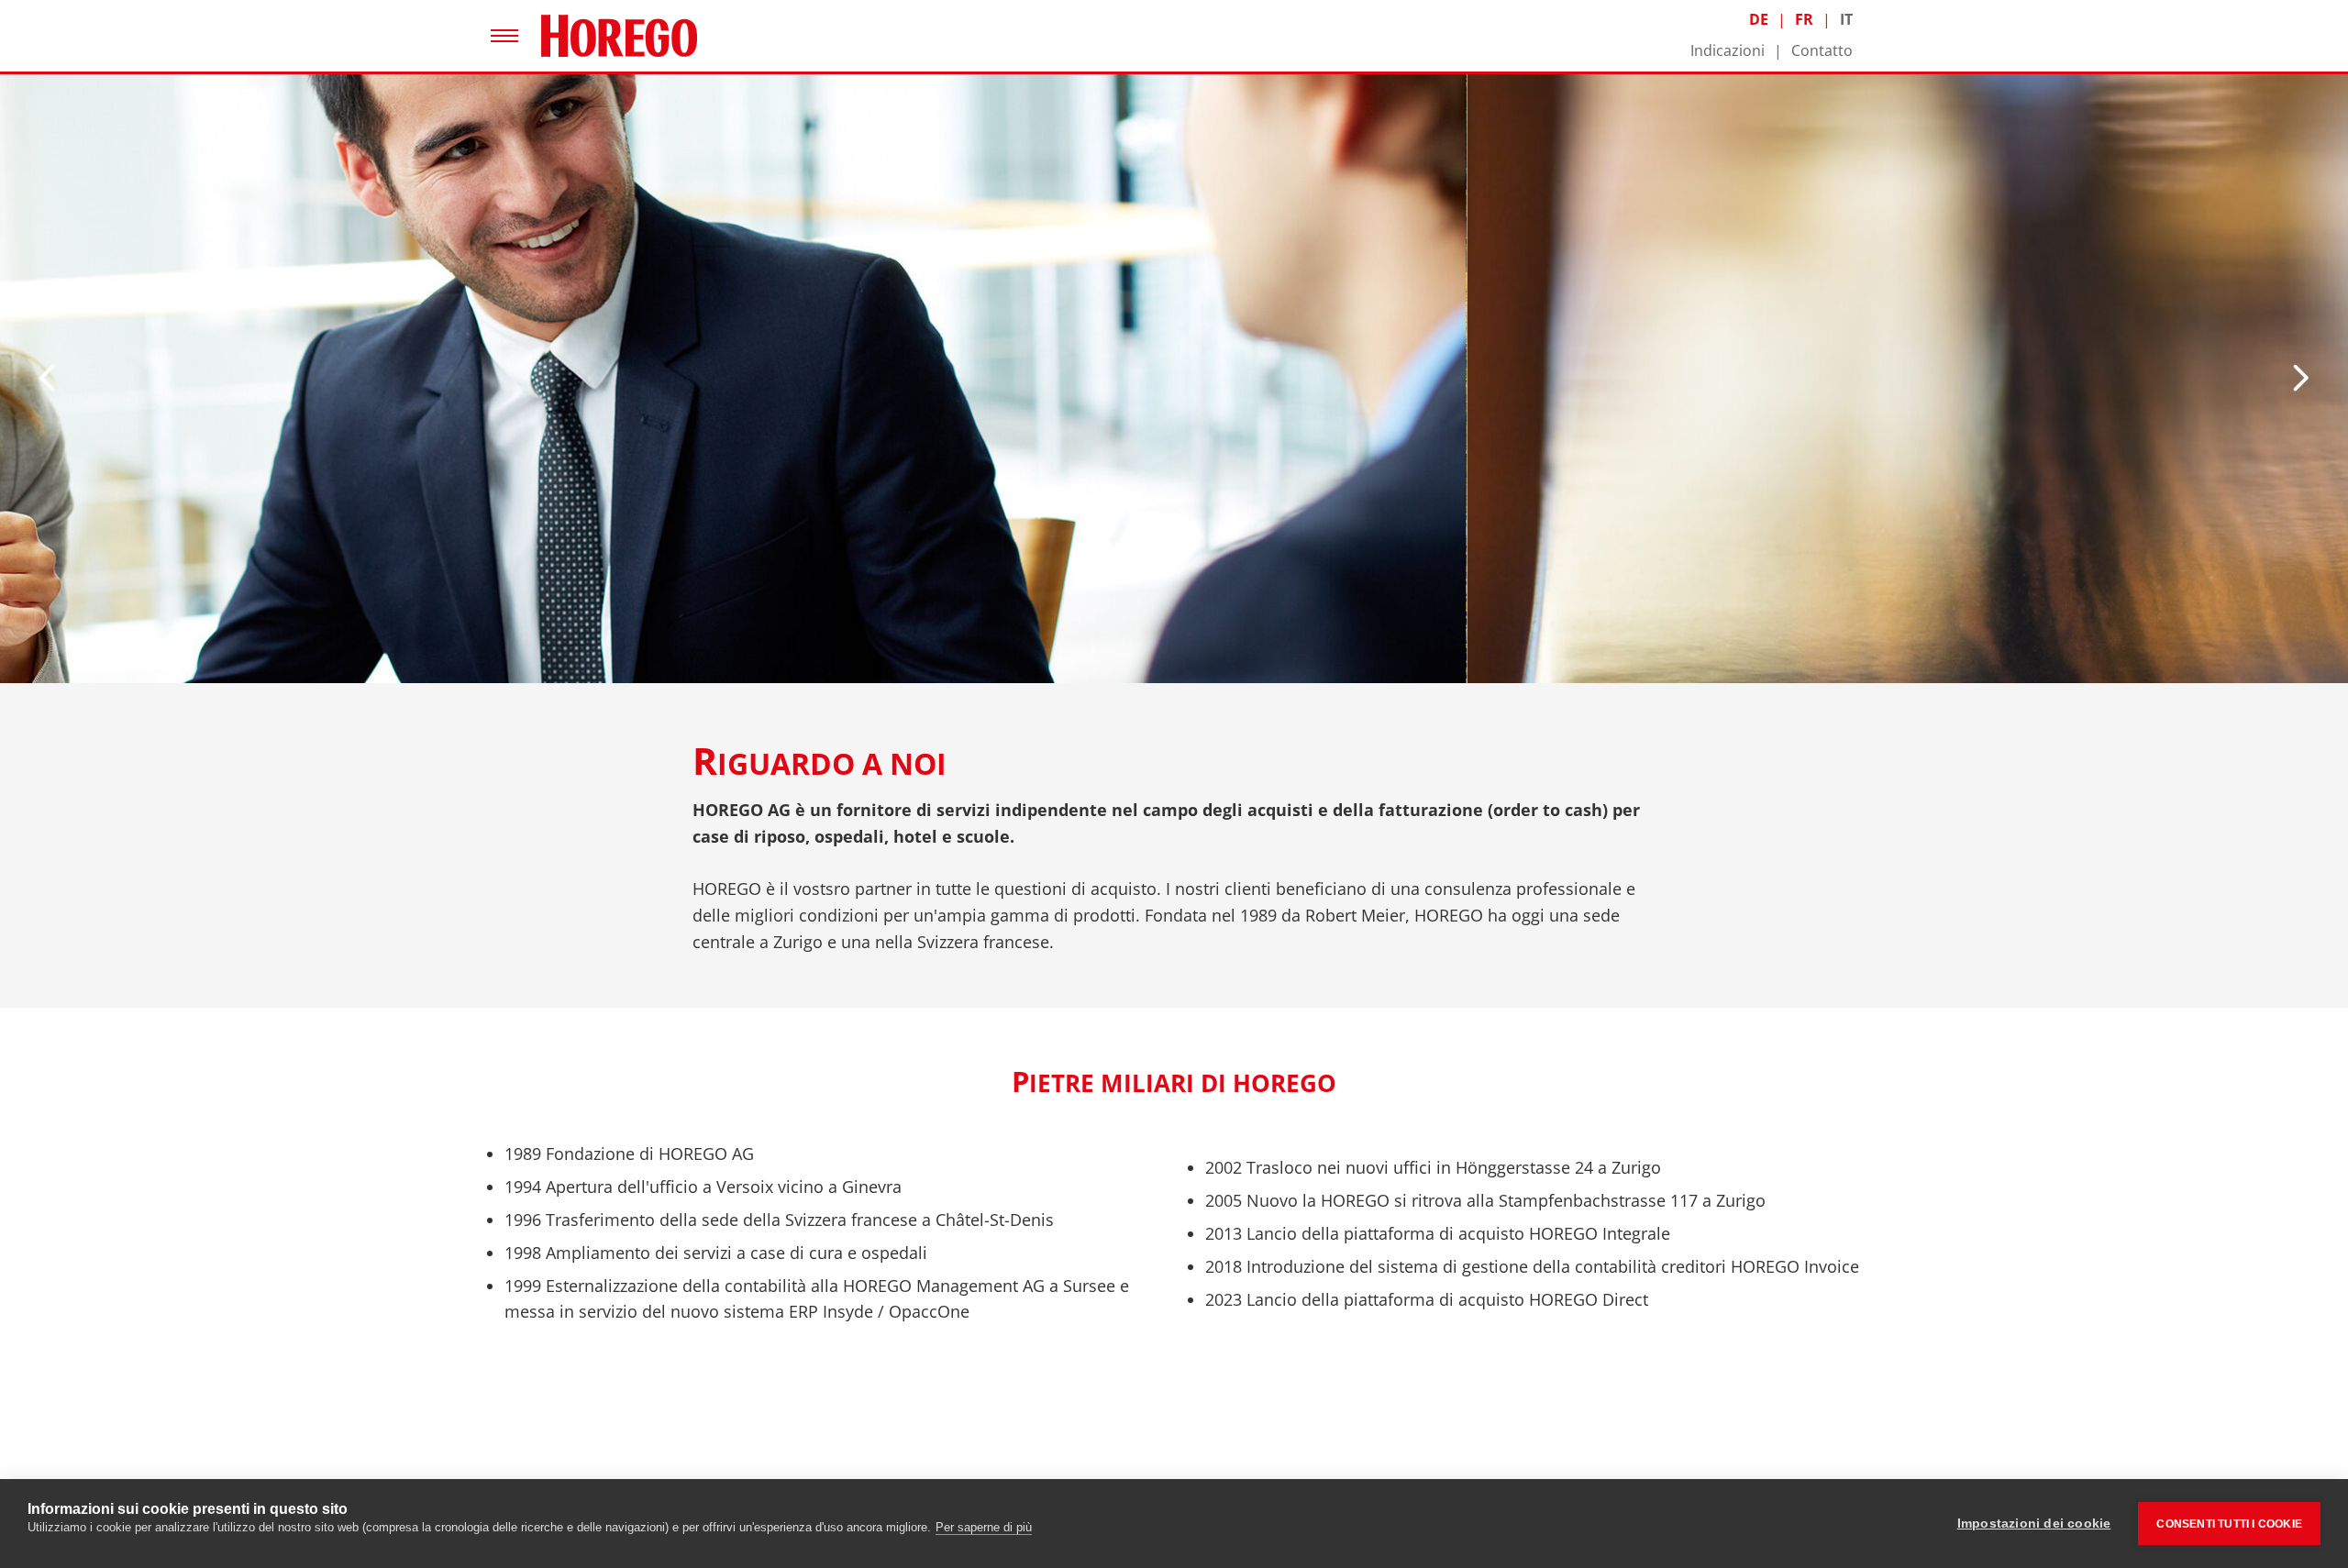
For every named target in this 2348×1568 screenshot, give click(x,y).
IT (1846, 19)
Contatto (1822, 50)
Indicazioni (1728, 50)
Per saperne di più (984, 1527)
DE (1759, 19)
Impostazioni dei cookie (2034, 1524)
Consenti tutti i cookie (2229, 1524)
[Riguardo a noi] (619, 36)
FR (1804, 19)
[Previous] (55, 378)
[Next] (2293, 378)
